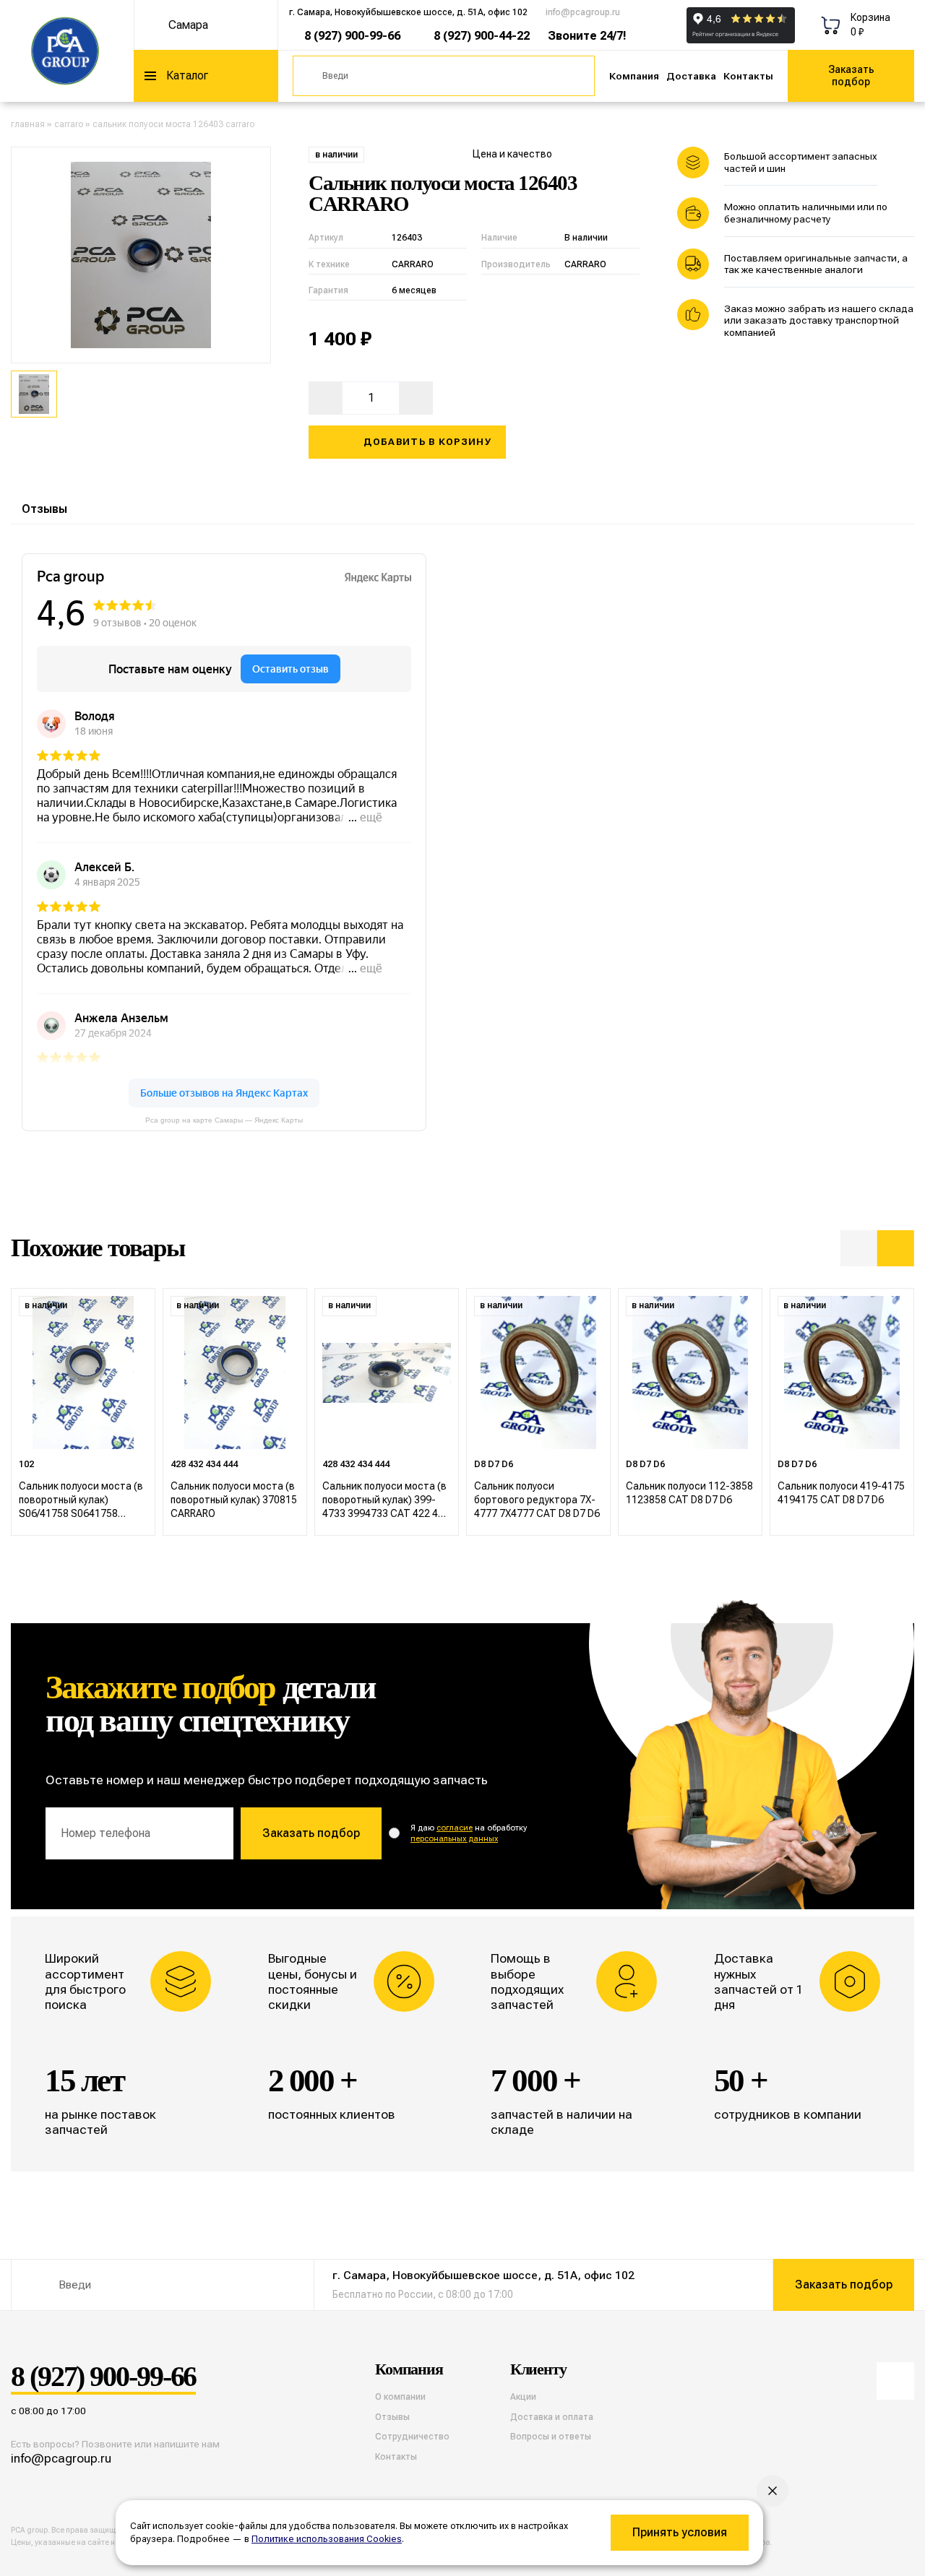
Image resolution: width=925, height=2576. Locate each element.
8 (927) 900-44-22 (482, 36)
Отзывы (44, 509)
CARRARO (69, 124)
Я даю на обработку (469, 1833)
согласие (455, 1828)
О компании (400, 2397)
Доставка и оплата (552, 2417)
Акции (523, 2397)
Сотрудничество (412, 2437)
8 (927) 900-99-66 (352, 36)
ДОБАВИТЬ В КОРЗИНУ (427, 442)
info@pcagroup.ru (583, 12)
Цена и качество (512, 154)
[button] (859, 1249)
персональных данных (454, 1839)
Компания (634, 76)
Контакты (748, 76)
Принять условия (680, 2532)
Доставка (691, 76)
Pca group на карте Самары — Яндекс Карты (224, 1120)
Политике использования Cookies (327, 2539)
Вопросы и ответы (551, 2437)
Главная (28, 124)
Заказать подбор (851, 75)
